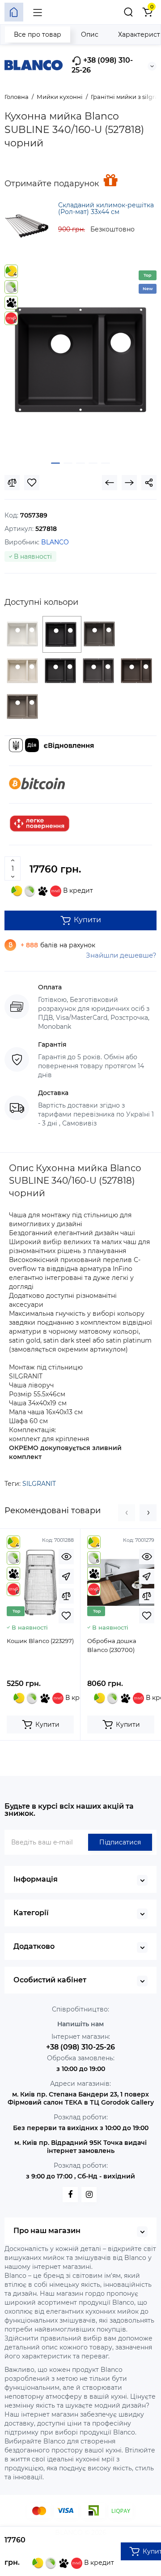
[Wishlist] (32, 483)
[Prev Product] (110, 483)
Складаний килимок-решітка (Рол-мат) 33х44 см (106, 208)
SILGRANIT (39, 1484)
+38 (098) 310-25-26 (102, 65)
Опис (90, 34)
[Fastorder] (66, 1576)
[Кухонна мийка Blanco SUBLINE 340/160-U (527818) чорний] (80, 360)
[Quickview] (66, 1557)
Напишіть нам (80, 2024)
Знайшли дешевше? (121, 955)
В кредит (77, 890)
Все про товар (38, 34)
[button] (127, 1513)
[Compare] (12, 483)
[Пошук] (128, 12)
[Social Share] (149, 483)
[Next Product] (129, 483)
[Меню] (38, 12)
